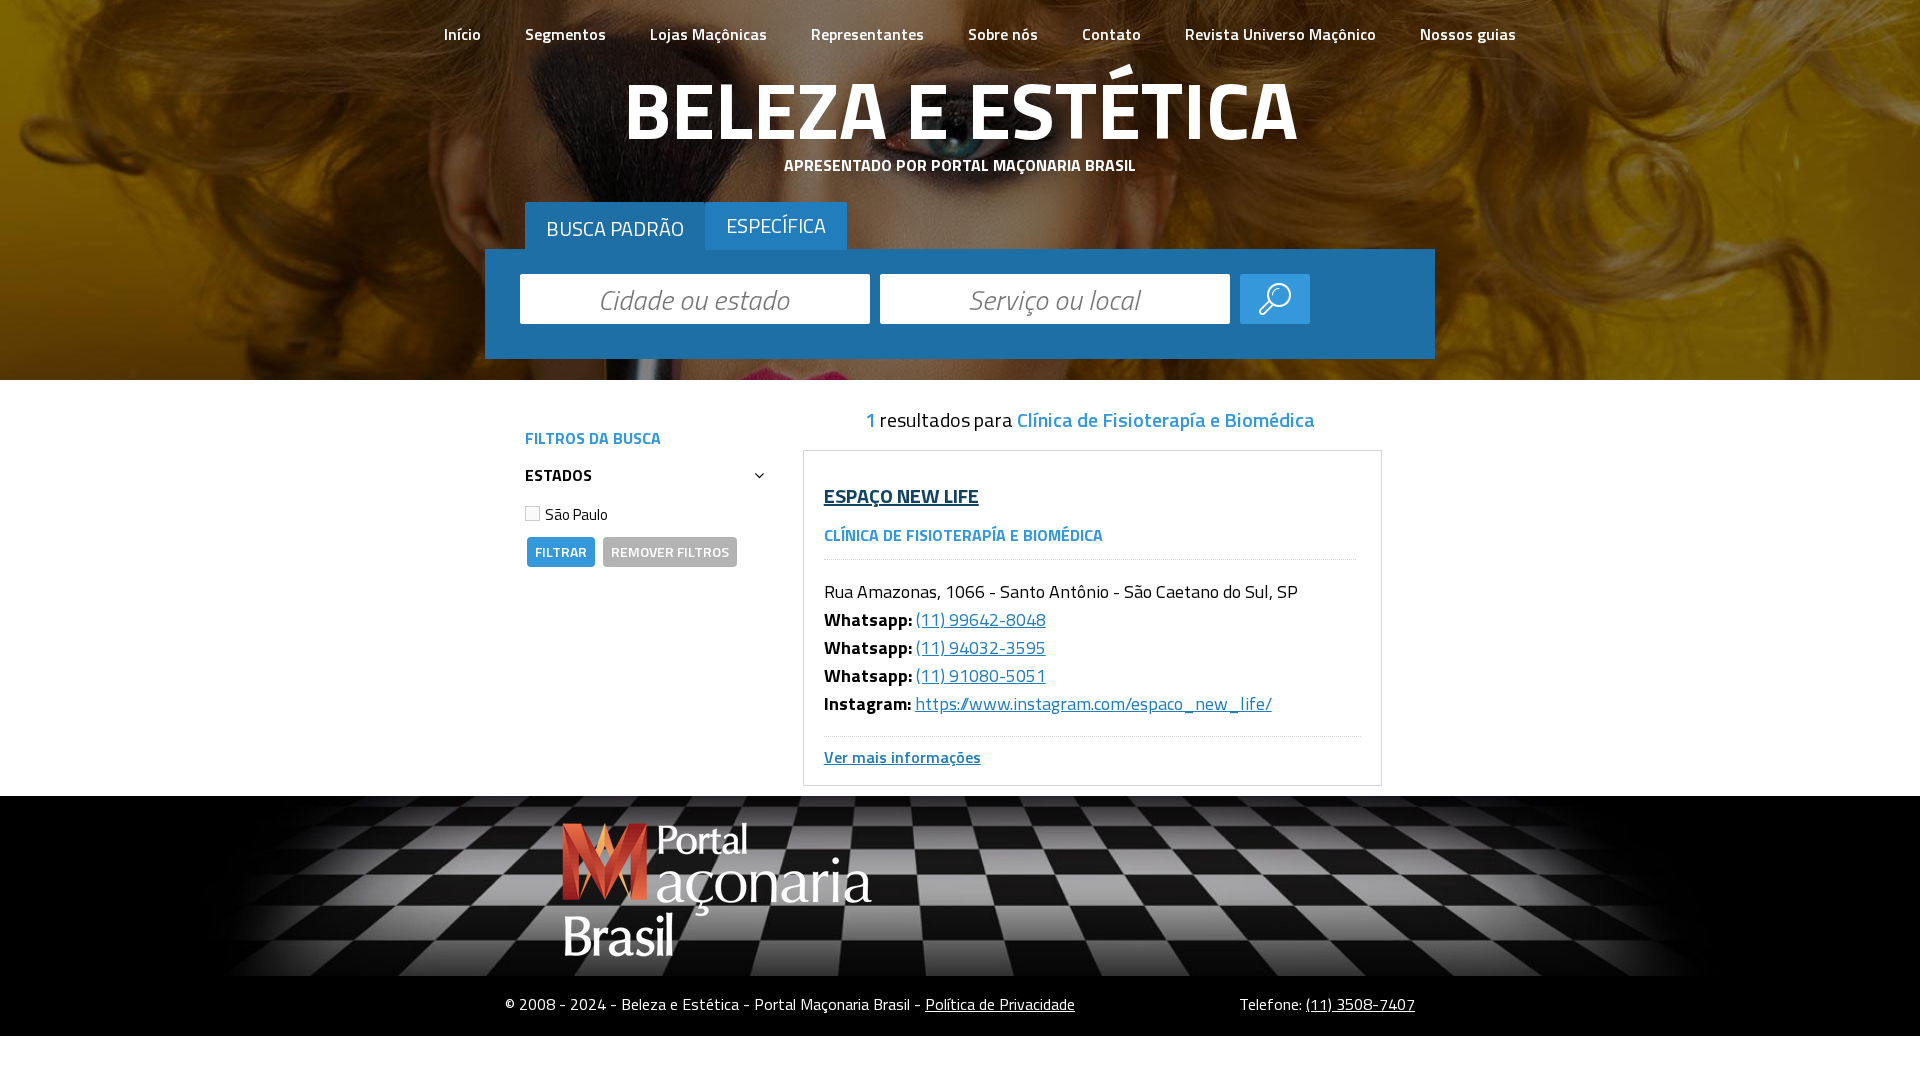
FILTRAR (561, 551)
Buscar (1275, 299)
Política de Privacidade (1000, 1004)
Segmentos (565, 34)
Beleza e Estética (960, 109)
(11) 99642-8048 (981, 619)
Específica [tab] (776, 225)
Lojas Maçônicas (708, 34)
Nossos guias (1468, 34)
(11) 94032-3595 (981, 647)
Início (462, 34)
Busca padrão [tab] (615, 228)
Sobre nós (1003, 34)
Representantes (867, 34)
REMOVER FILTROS (670, 551)
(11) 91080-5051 (981, 675)
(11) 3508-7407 (1360, 1004)
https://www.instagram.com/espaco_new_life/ (1093, 703)
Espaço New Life (901, 495)
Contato (1111, 34)
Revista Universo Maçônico (1280, 34)
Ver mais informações (902, 757)
